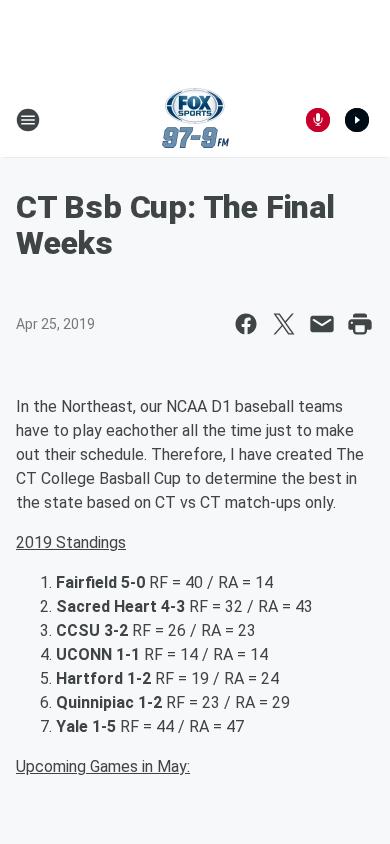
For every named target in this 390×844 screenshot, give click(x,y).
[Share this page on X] (284, 324)
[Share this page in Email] (322, 324)
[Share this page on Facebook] (246, 324)
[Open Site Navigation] (28, 120)
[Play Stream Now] (357, 120)
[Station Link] (195, 120)
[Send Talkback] (318, 120)
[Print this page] (360, 324)
